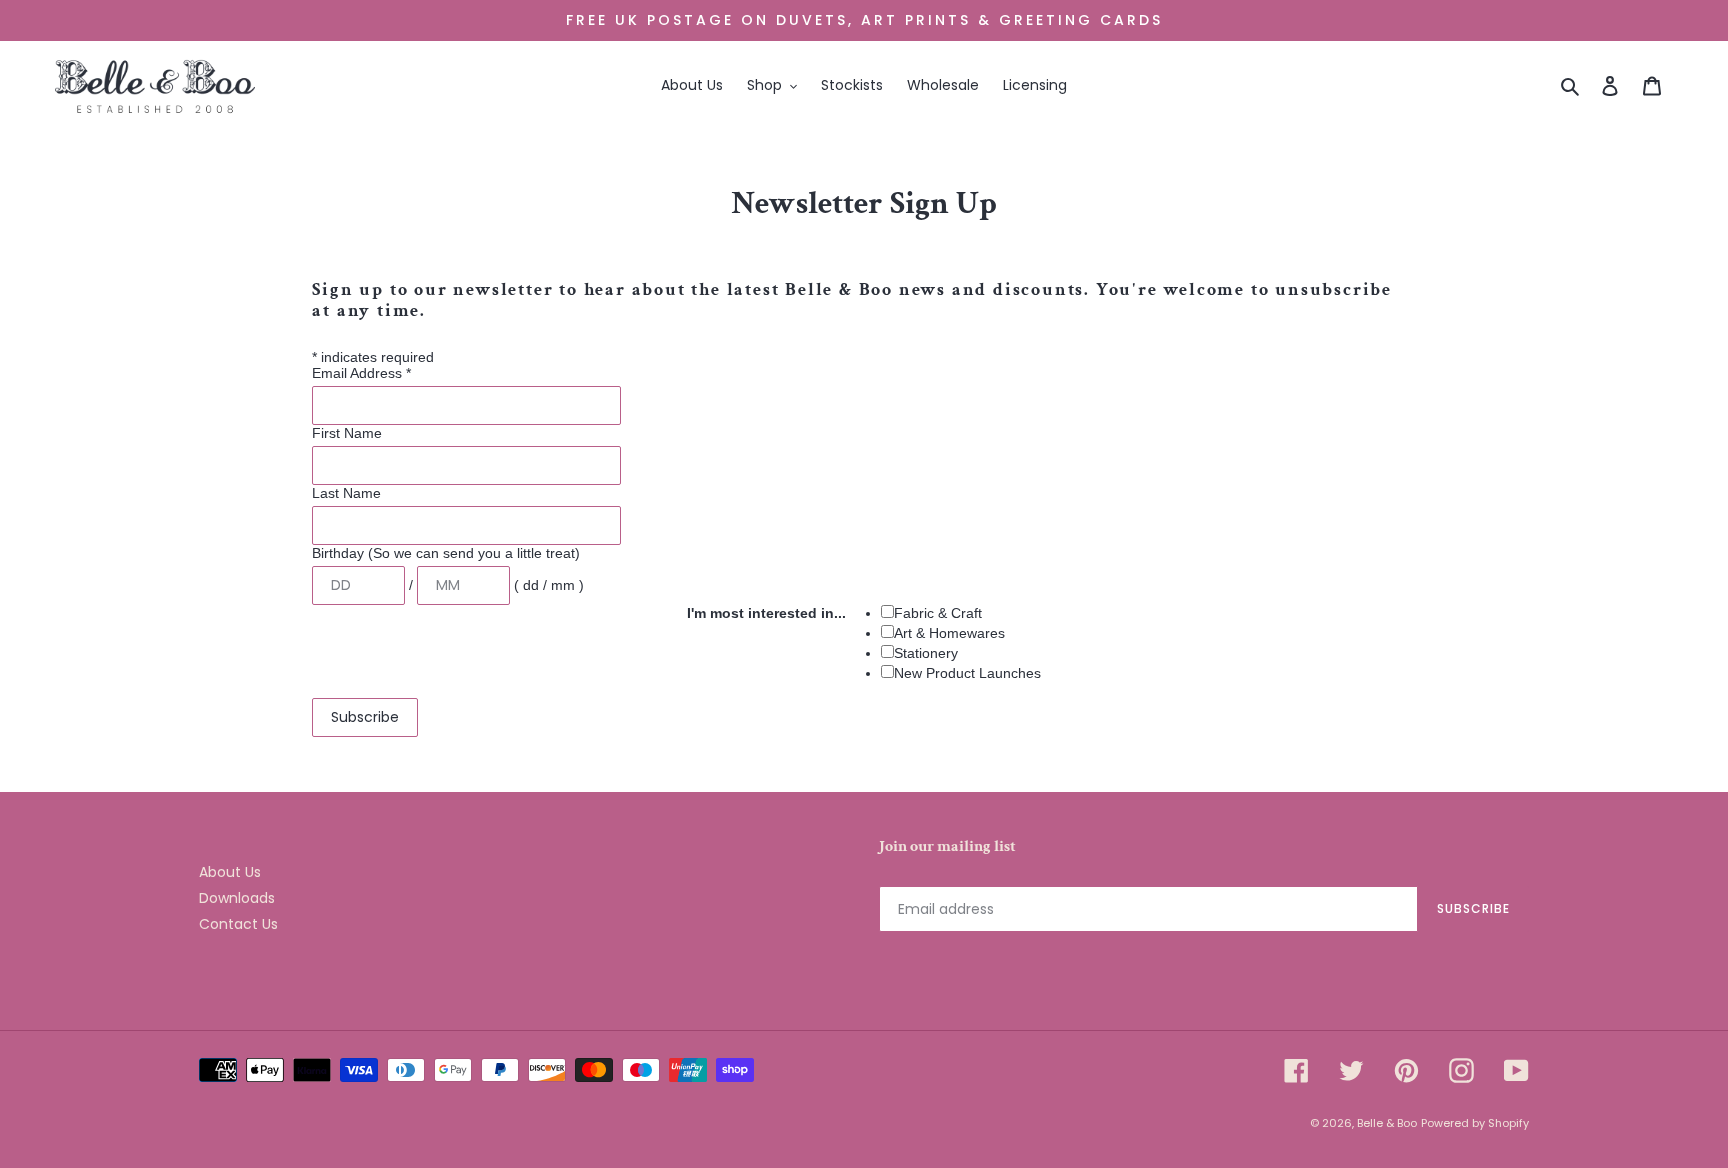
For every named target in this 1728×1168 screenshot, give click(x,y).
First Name (347, 433)
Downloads (237, 898)
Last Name (346, 493)
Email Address (361, 373)
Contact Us (238, 924)
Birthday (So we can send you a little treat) (446, 553)
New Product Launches (967, 673)
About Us (230, 872)
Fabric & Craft (938, 613)
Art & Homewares (949, 633)
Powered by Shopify (1475, 1123)
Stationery (926, 653)
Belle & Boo (1387, 1123)
